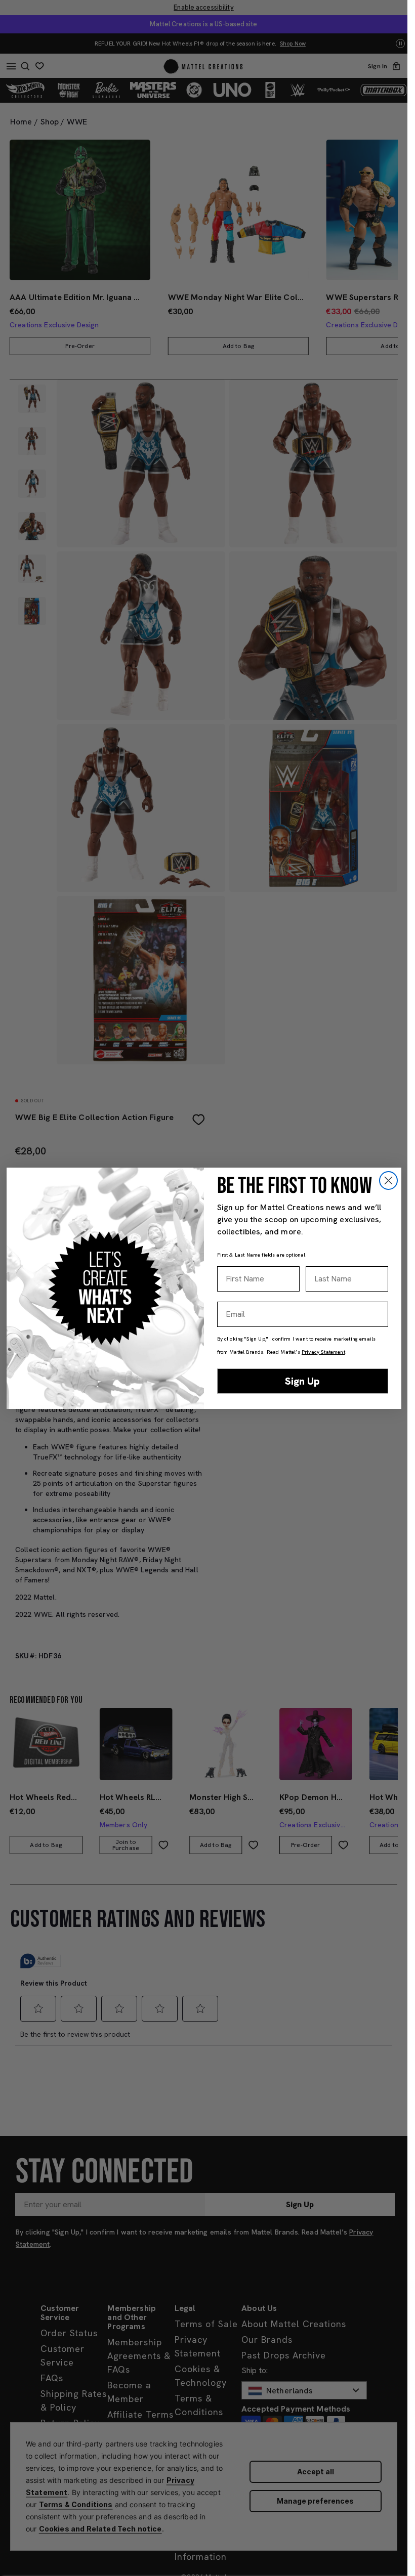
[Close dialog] (388, 1180)
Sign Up (302, 1381)
